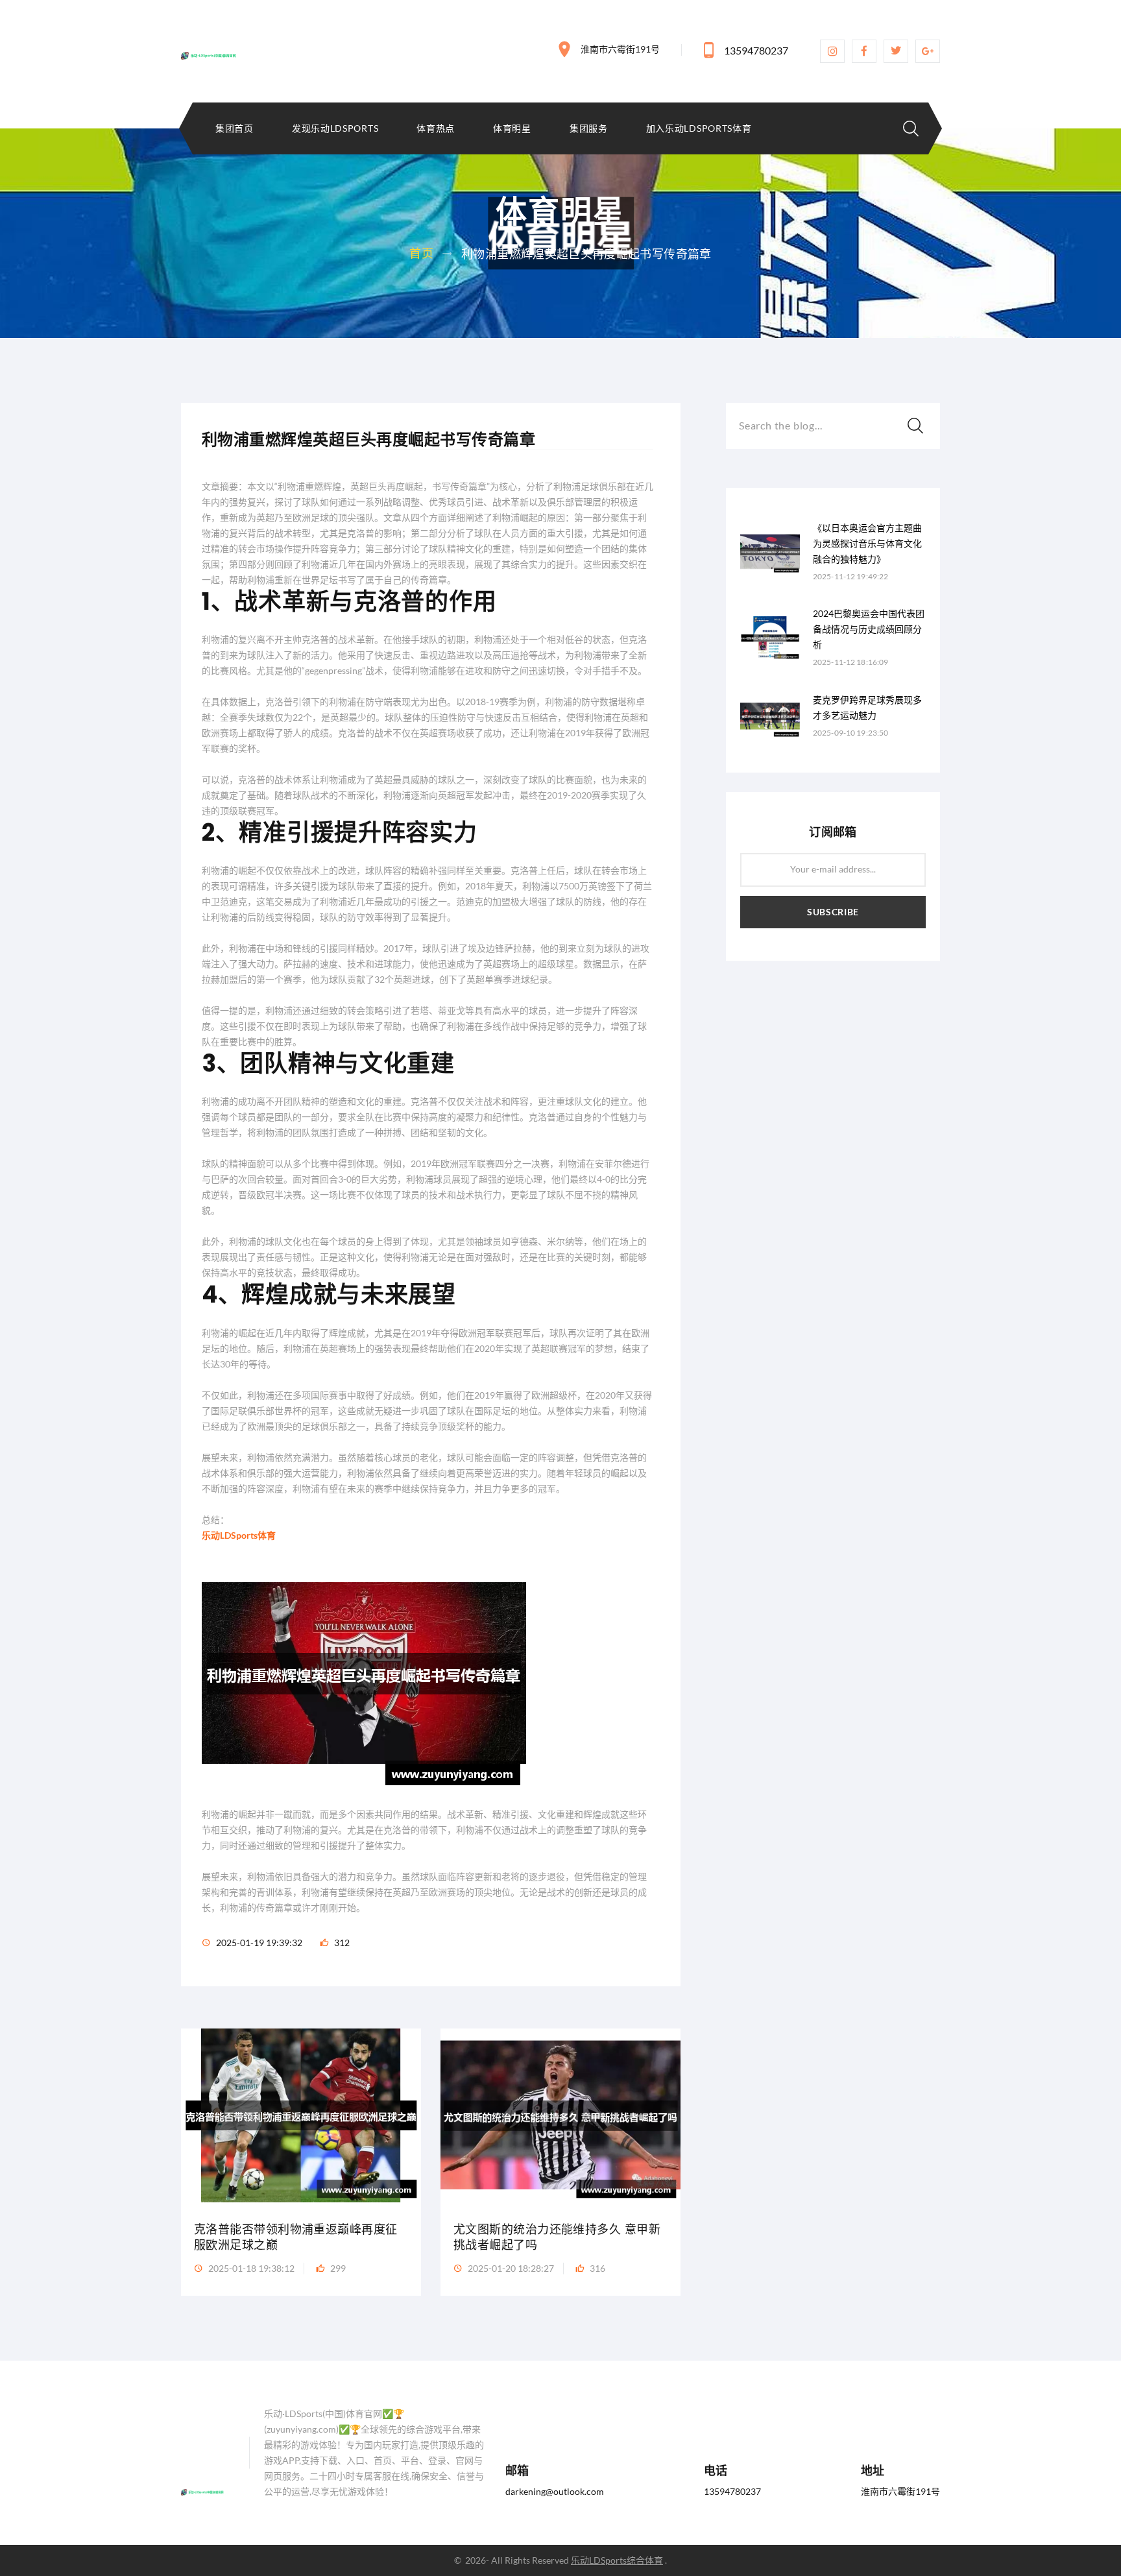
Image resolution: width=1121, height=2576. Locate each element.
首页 (421, 253)
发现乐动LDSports (335, 128)
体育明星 (512, 128)
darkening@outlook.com (555, 2491)
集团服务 (589, 128)
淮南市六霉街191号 (620, 49)
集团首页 (235, 128)
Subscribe (833, 912)
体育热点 (436, 128)
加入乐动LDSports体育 (699, 128)
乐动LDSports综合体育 (617, 2560)
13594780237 (756, 50)
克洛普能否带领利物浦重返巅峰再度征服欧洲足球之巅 (296, 2237)
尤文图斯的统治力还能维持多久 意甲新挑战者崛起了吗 (557, 2237)
